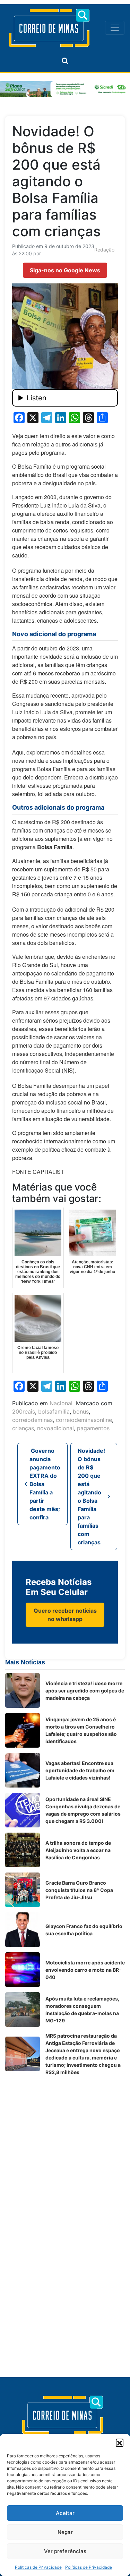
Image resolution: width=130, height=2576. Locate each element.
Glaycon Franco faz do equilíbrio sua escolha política (84, 1930)
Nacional (61, 1403)
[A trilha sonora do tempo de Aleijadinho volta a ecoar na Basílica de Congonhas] (23, 1850)
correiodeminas (32, 1420)
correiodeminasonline (84, 1420)
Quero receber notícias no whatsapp (65, 1615)
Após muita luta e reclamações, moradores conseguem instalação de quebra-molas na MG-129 (82, 2010)
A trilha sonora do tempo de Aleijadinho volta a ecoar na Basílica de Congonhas (78, 1850)
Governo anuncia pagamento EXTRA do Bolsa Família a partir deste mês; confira (45, 1484)
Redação (104, 250)
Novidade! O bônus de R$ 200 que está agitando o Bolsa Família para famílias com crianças (91, 1496)
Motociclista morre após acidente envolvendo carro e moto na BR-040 (85, 1970)
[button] (120, 2442)
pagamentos (93, 1428)
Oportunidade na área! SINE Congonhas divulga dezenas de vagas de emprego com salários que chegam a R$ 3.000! (83, 1810)
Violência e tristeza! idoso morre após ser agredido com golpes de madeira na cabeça (85, 1691)
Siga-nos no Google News (65, 270)
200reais (24, 1411)
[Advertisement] (65, 2146)
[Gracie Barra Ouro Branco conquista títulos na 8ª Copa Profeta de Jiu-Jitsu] (23, 1890)
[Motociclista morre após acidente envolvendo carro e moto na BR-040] (23, 1970)
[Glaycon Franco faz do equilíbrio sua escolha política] (23, 1930)
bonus (81, 1411)
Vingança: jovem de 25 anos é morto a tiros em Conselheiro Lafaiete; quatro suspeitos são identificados (81, 1730)
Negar (65, 2532)
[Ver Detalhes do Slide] (65, 89)
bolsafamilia (54, 1411)
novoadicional (55, 1428)
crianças (23, 1428)
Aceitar (65, 2513)
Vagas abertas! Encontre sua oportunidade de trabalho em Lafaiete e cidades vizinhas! (80, 1770)
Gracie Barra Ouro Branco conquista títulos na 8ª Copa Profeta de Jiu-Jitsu (79, 1890)
